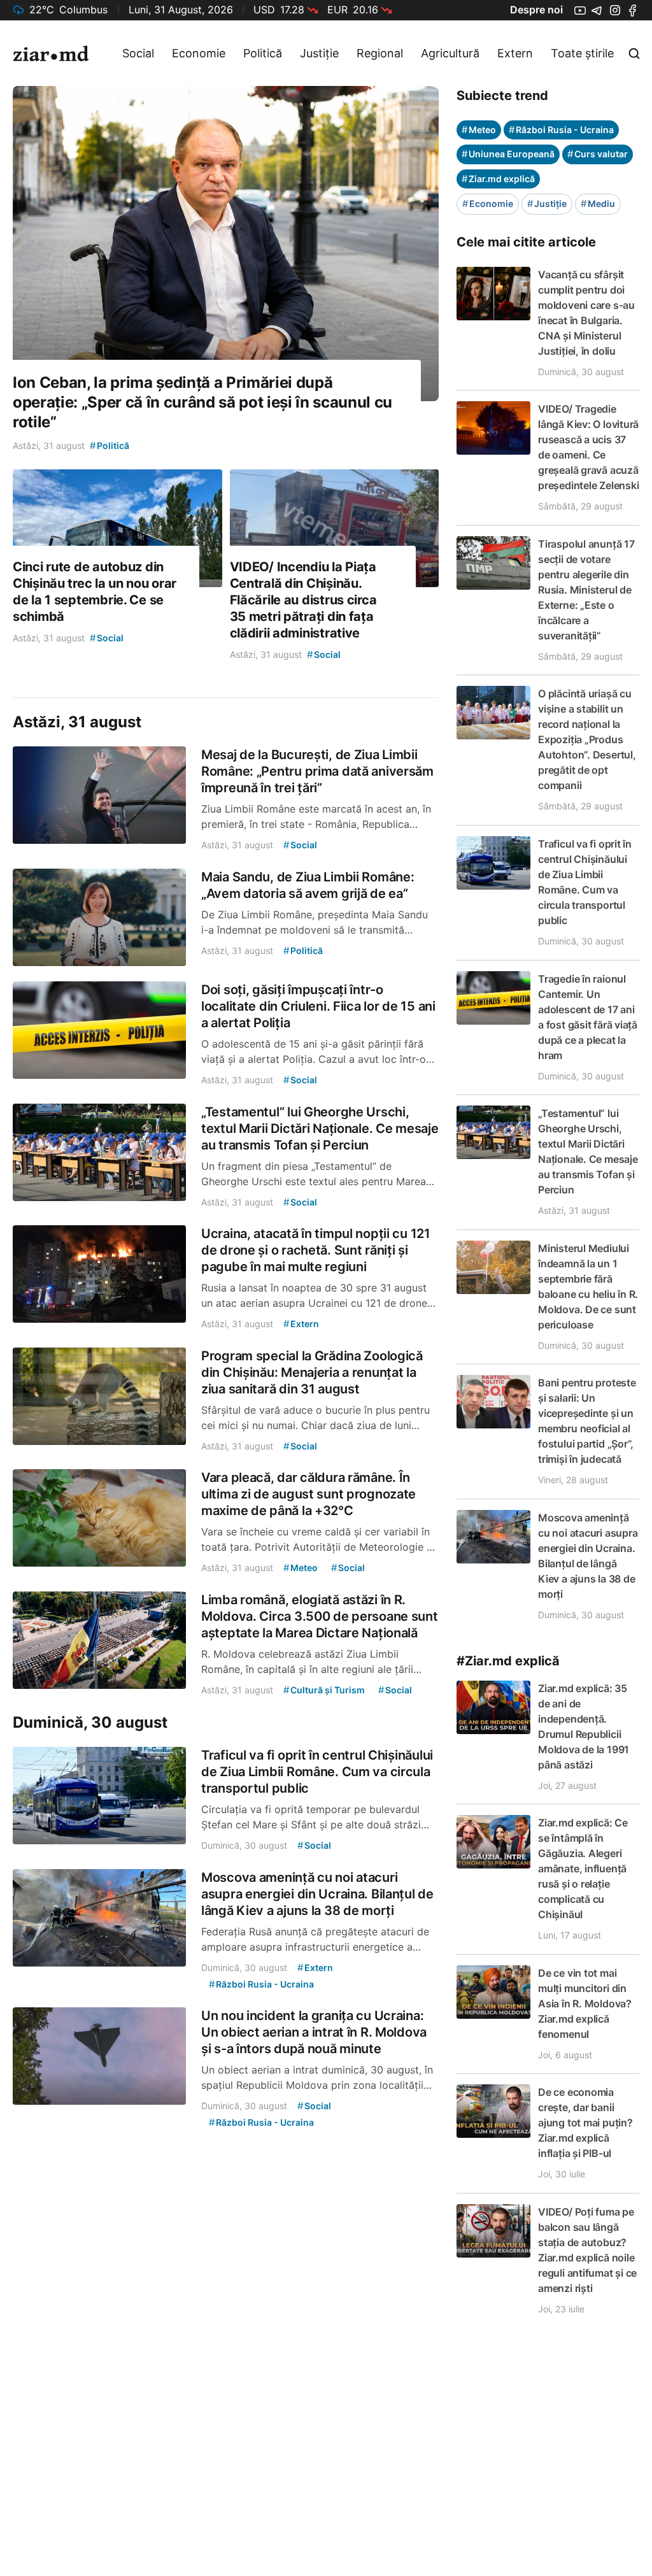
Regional (380, 53)
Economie (199, 53)
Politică (263, 53)
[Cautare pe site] (634, 53)
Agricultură (450, 53)
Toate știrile (582, 53)
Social (138, 53)
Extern (515, 53)
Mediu (598, 203)
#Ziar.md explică (508, 1661)
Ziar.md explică (498, 179)
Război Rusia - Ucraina (561, 130)
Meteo (479, 130)
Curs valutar (598, 154)
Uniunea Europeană (508, 154)
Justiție (319, 53)
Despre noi (536, 10)
